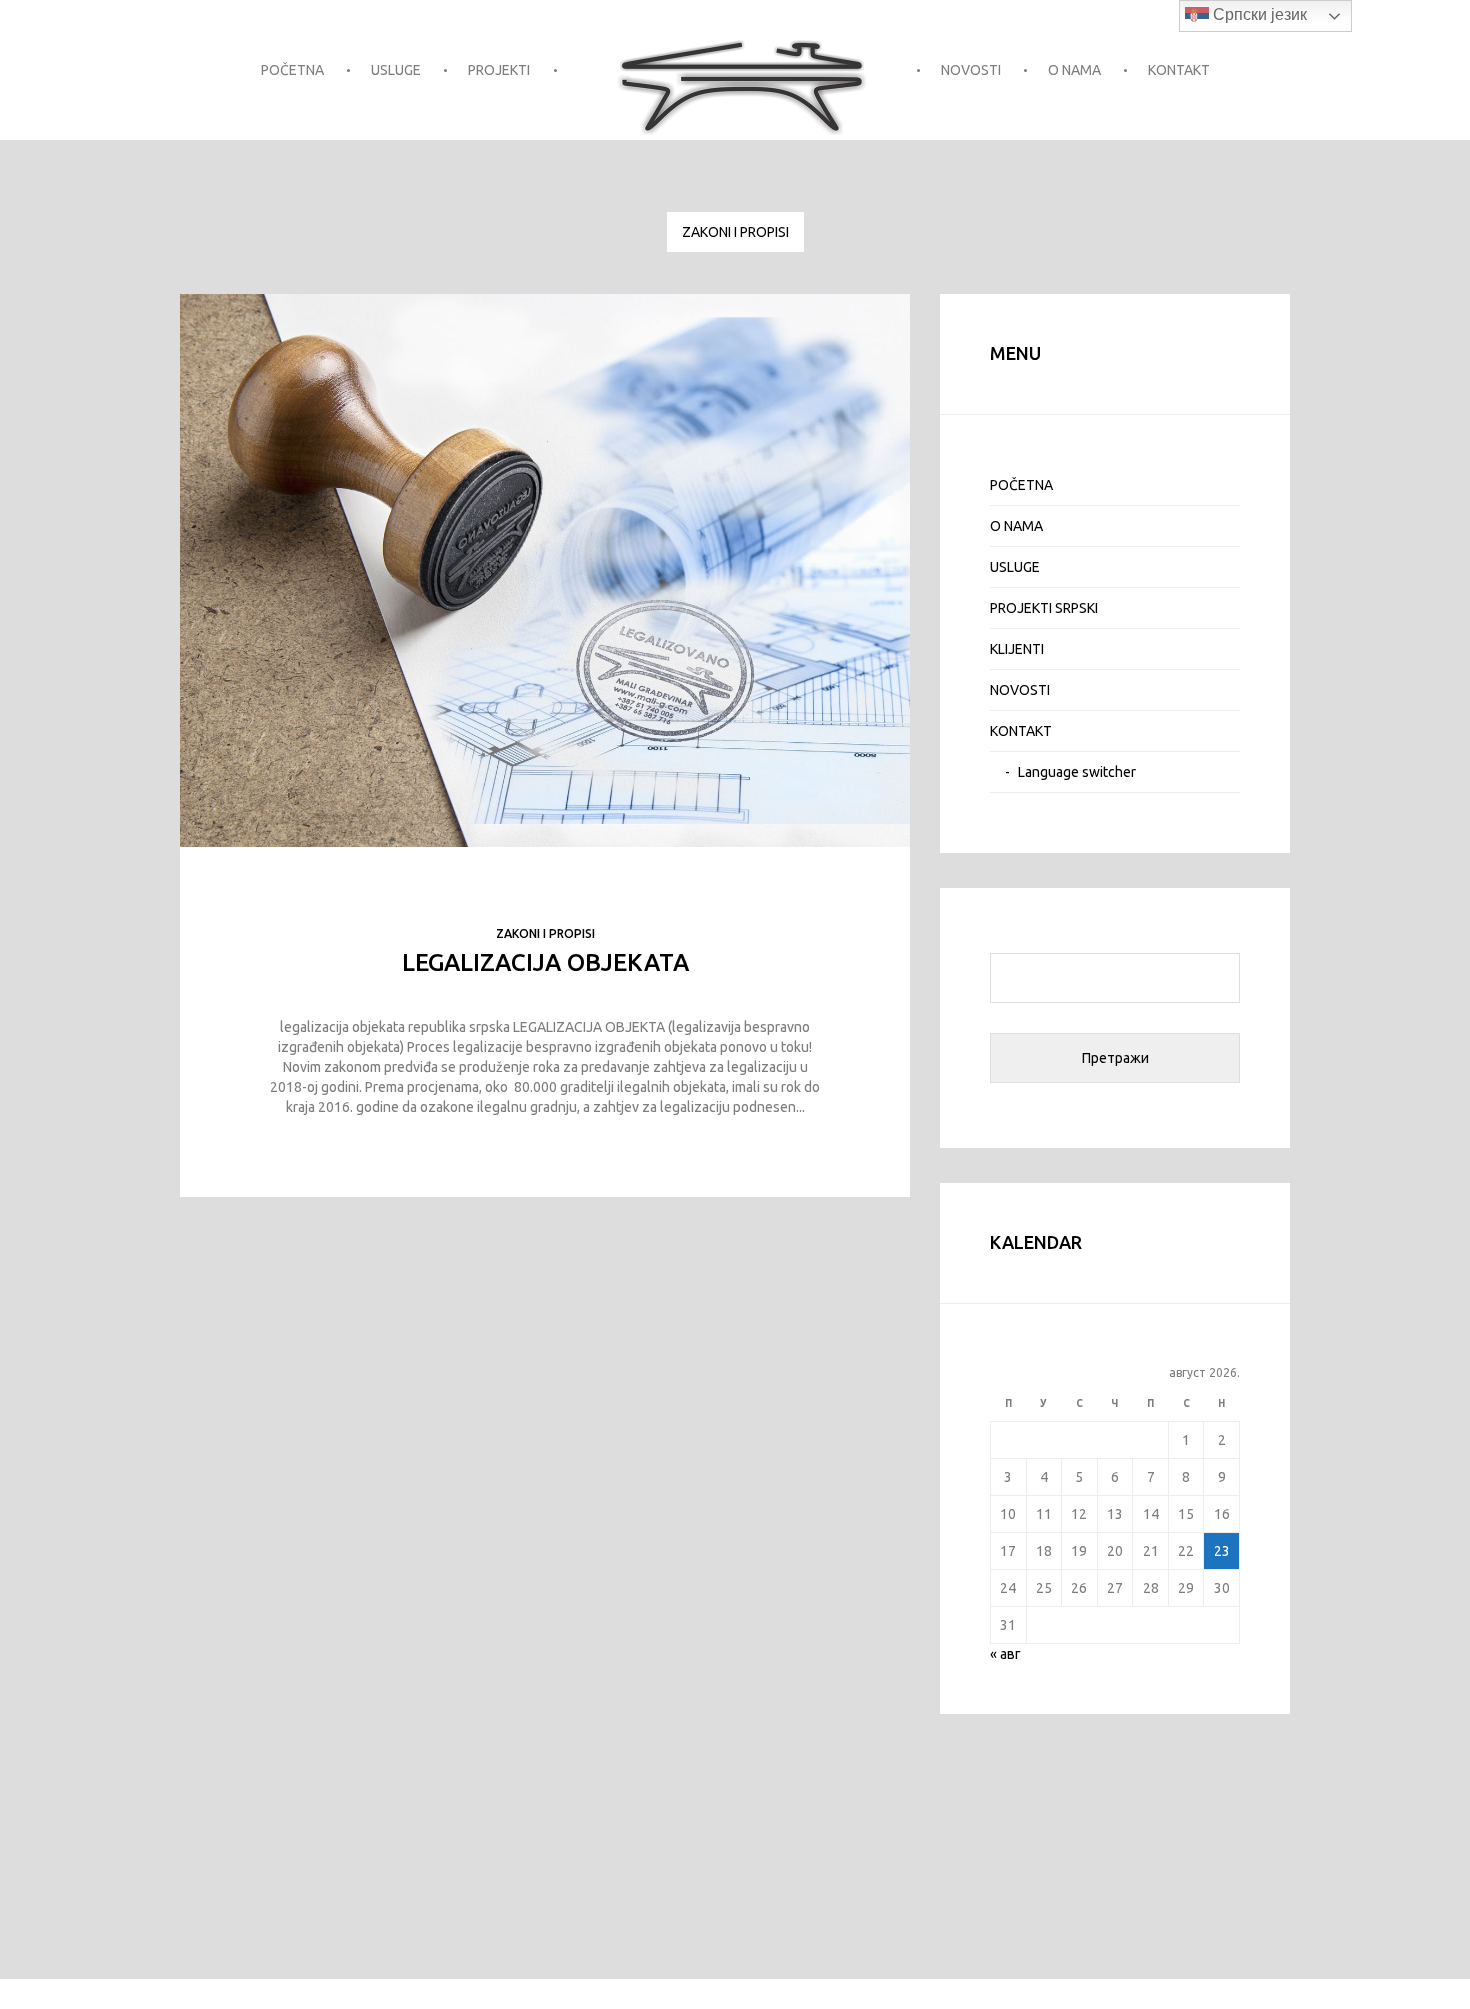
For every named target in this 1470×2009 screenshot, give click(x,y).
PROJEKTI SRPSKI (1044, 608)
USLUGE (396, 70)
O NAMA (1074, 70)
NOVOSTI (971, 70)
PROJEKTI (499, 70)
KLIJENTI (1017, 649)
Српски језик (1258, 14)
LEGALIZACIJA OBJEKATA (545, 962)
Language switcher (1077, 772)
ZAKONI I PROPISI (735, 232)
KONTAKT (1179, 70)
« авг (1005, 1654)
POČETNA (292, 70)
